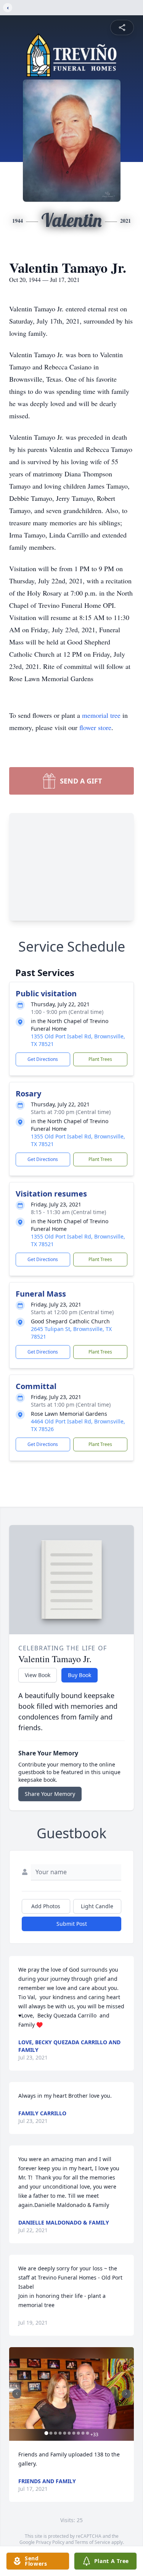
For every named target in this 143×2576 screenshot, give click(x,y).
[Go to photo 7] (74, 2433)
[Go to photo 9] (83, 2433)
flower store (95, 727)
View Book (38, 1675)
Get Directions (43, 1059)
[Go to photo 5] (64, 2433)
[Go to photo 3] (55, 2433)
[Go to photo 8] (78, 2433)
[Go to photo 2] (51, 2433)
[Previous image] (17, 2394)
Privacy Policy (50, 2542)
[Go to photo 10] (87, 2433)
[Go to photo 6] (69, 2433)
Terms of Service (92, 2542)
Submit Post (72, 1924)
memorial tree (101, 715)
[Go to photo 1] (46, 2433)
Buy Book (80, 1675)
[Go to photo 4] (60, 2433)
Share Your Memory (50, 1794)
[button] (71, 2394)
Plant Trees (100, 1059)
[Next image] (126, 2394)
